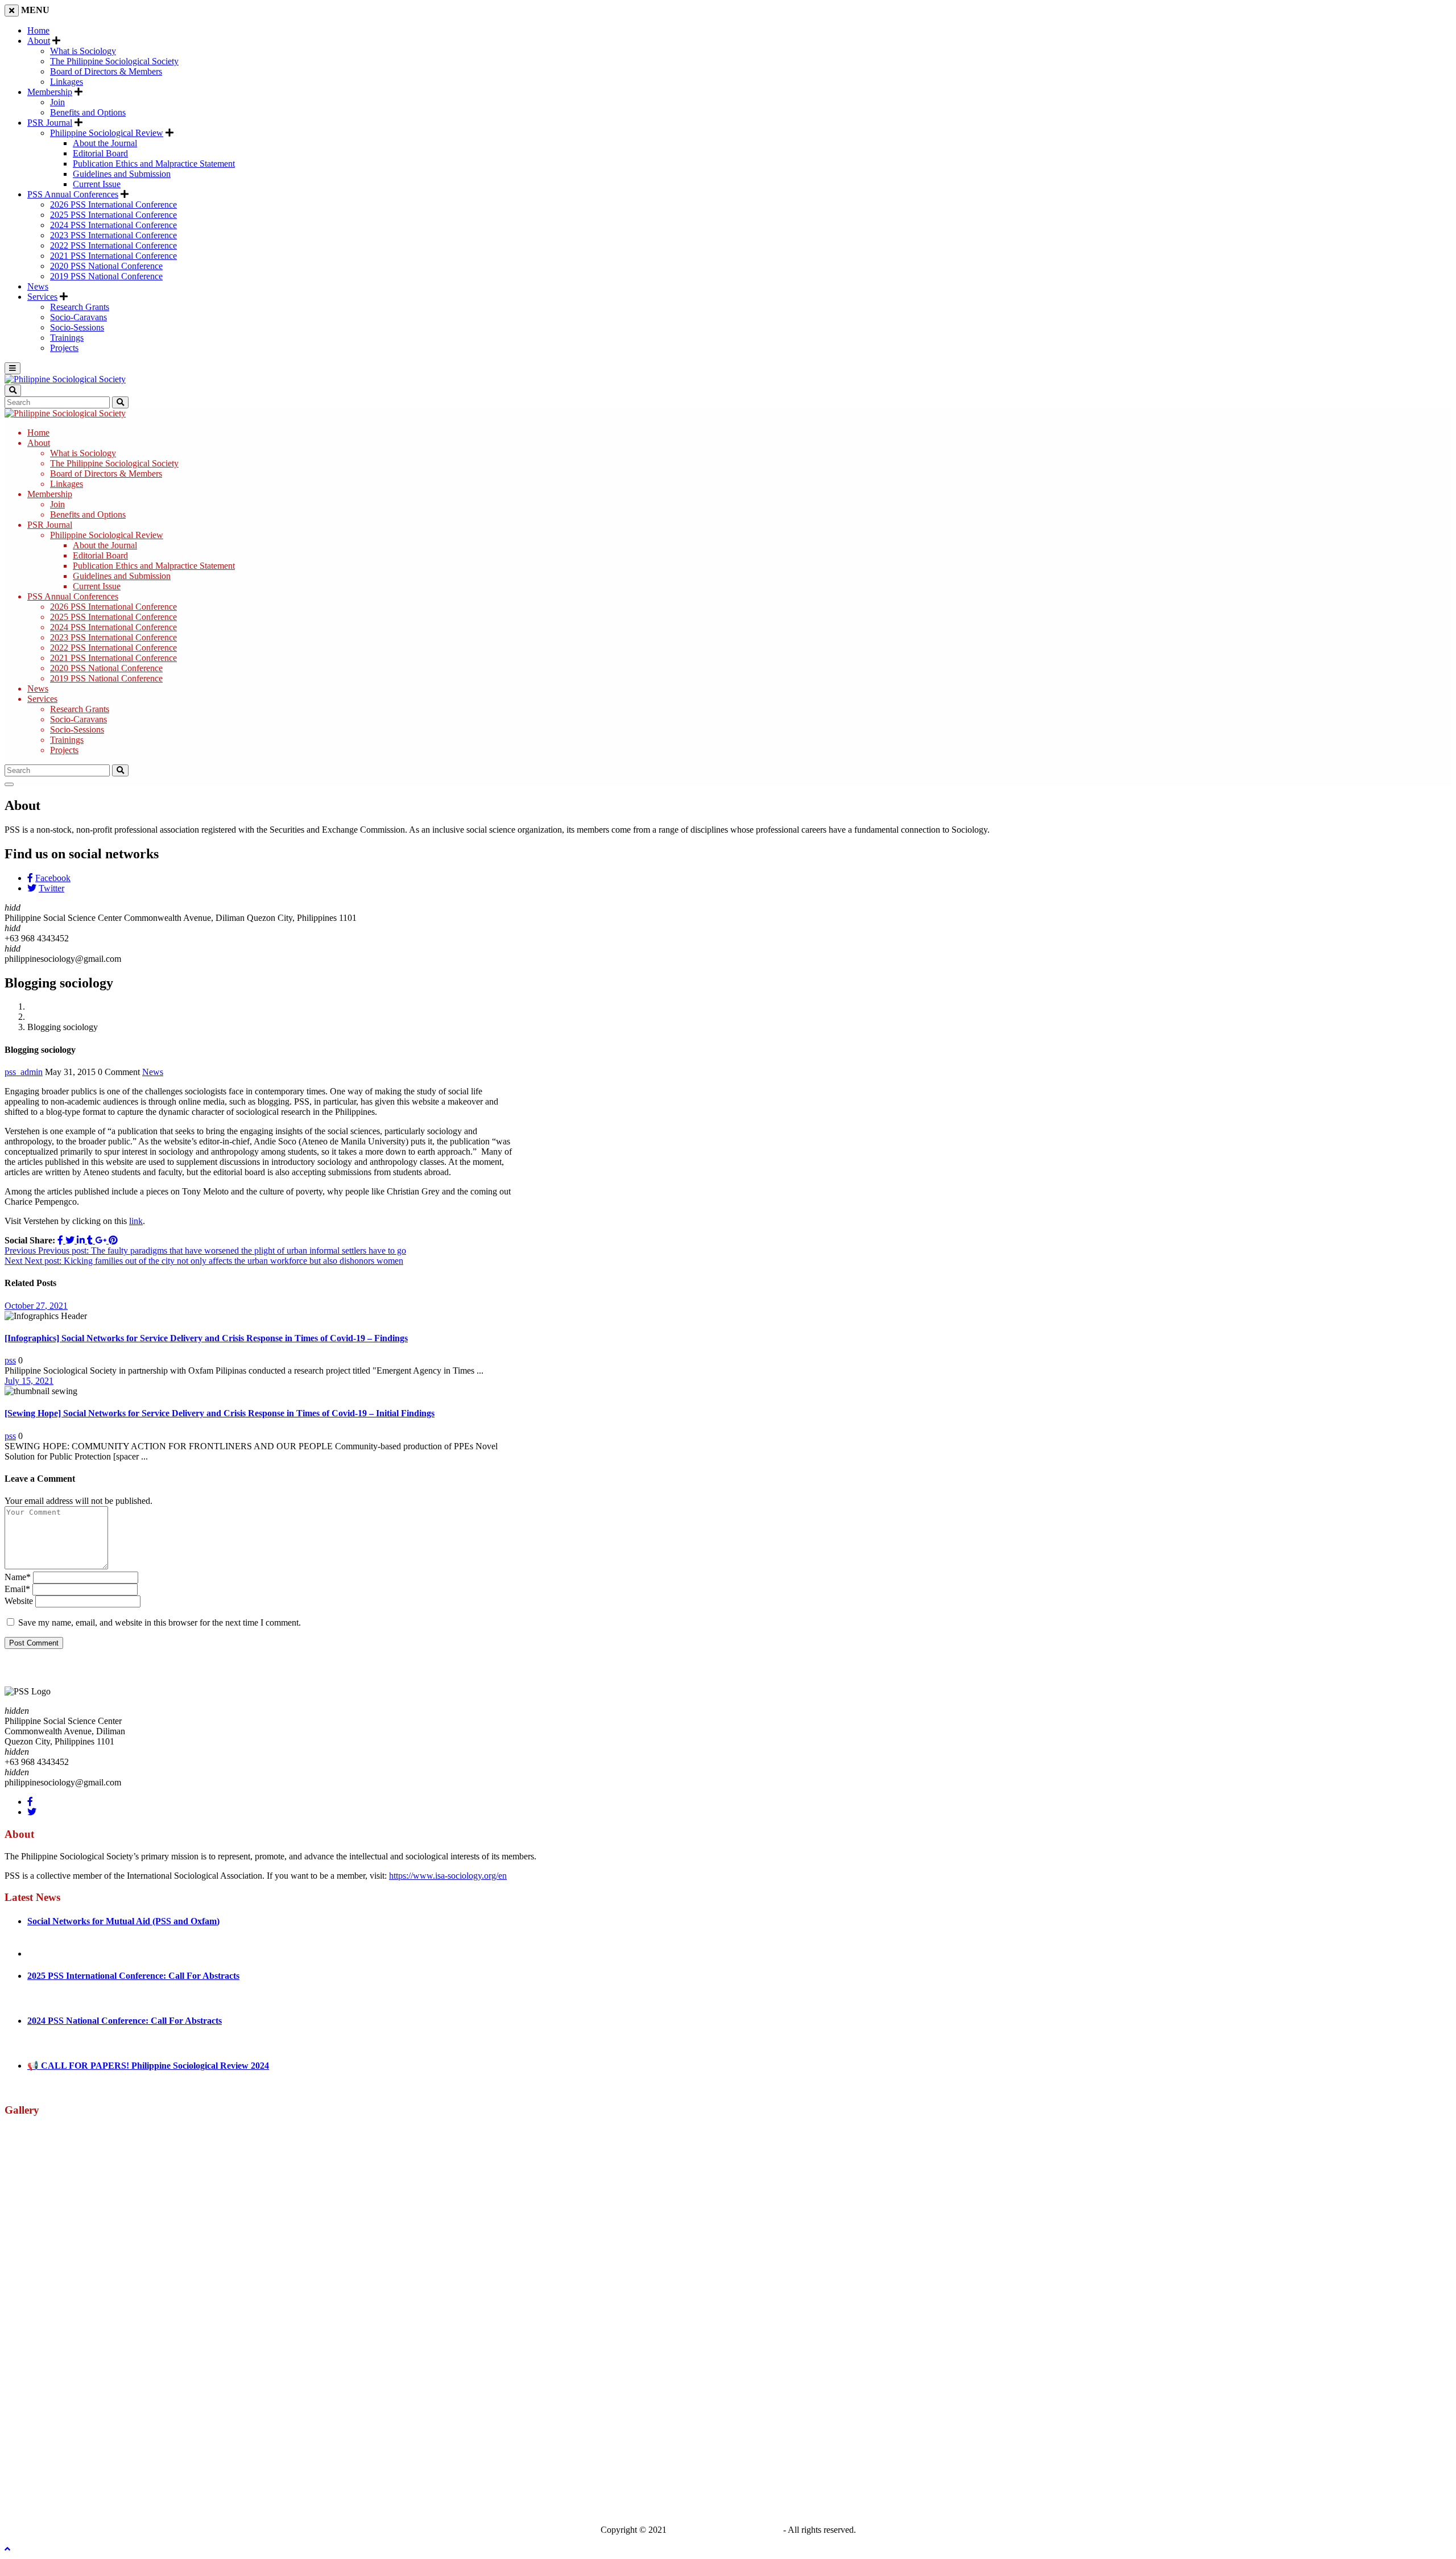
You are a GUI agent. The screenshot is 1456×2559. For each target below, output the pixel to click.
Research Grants (80, 307)
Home (38, 30)
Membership (50, 92)
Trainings (67, 338)
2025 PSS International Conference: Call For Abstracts (133, 1976)
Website (19, 1601)
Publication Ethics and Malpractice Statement (154, 164)
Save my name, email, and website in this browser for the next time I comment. (160, 1622)
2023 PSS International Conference (113, 235)
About (39, 41)
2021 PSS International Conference (113, 256)
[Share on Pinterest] (113, 1240)
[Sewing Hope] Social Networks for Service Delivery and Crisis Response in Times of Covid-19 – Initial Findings (220, 1413)
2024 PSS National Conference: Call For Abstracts (125, 2021)
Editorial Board (100, 153)
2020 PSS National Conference (106, 266)
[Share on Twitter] (71, 1240)
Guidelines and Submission (122, 174)
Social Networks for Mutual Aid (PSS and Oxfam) (123, 1921)
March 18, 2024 (56, 2043)
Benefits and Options (88, 112)
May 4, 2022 (50, 1943)
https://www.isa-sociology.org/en (448, 1876)
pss (10, 1360)
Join (57, 102)
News (38, 286)
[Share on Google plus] (102, 1240)
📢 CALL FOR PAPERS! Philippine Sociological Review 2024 (148, 2066)
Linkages (67, 82)
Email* (17, 1589)
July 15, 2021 (29, 1381)
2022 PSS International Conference (113, 245)
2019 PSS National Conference (106, 276)
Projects (64, 348)
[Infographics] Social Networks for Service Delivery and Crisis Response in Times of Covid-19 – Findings (206, 1338)
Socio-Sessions (77, 327)
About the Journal (105, 143)
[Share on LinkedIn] (82, 1240)
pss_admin (24, 1072)
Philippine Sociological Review (107, 133)
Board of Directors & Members (106, 71)
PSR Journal (50, 123)
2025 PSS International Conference (113, 215)
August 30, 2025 (57, 1954)
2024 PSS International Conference (113, 225)
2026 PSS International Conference (113, 204)
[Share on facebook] (61, 1240)
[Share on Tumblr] (91, 1240)
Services (42, 297)
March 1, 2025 (54, 1998)
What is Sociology (83, 51)
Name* (18, 1577)
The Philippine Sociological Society (114, 61)
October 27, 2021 (36, 1306)
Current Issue (97, 184)
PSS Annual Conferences (73, 194)
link (136, 1221)
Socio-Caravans (78, 317)
